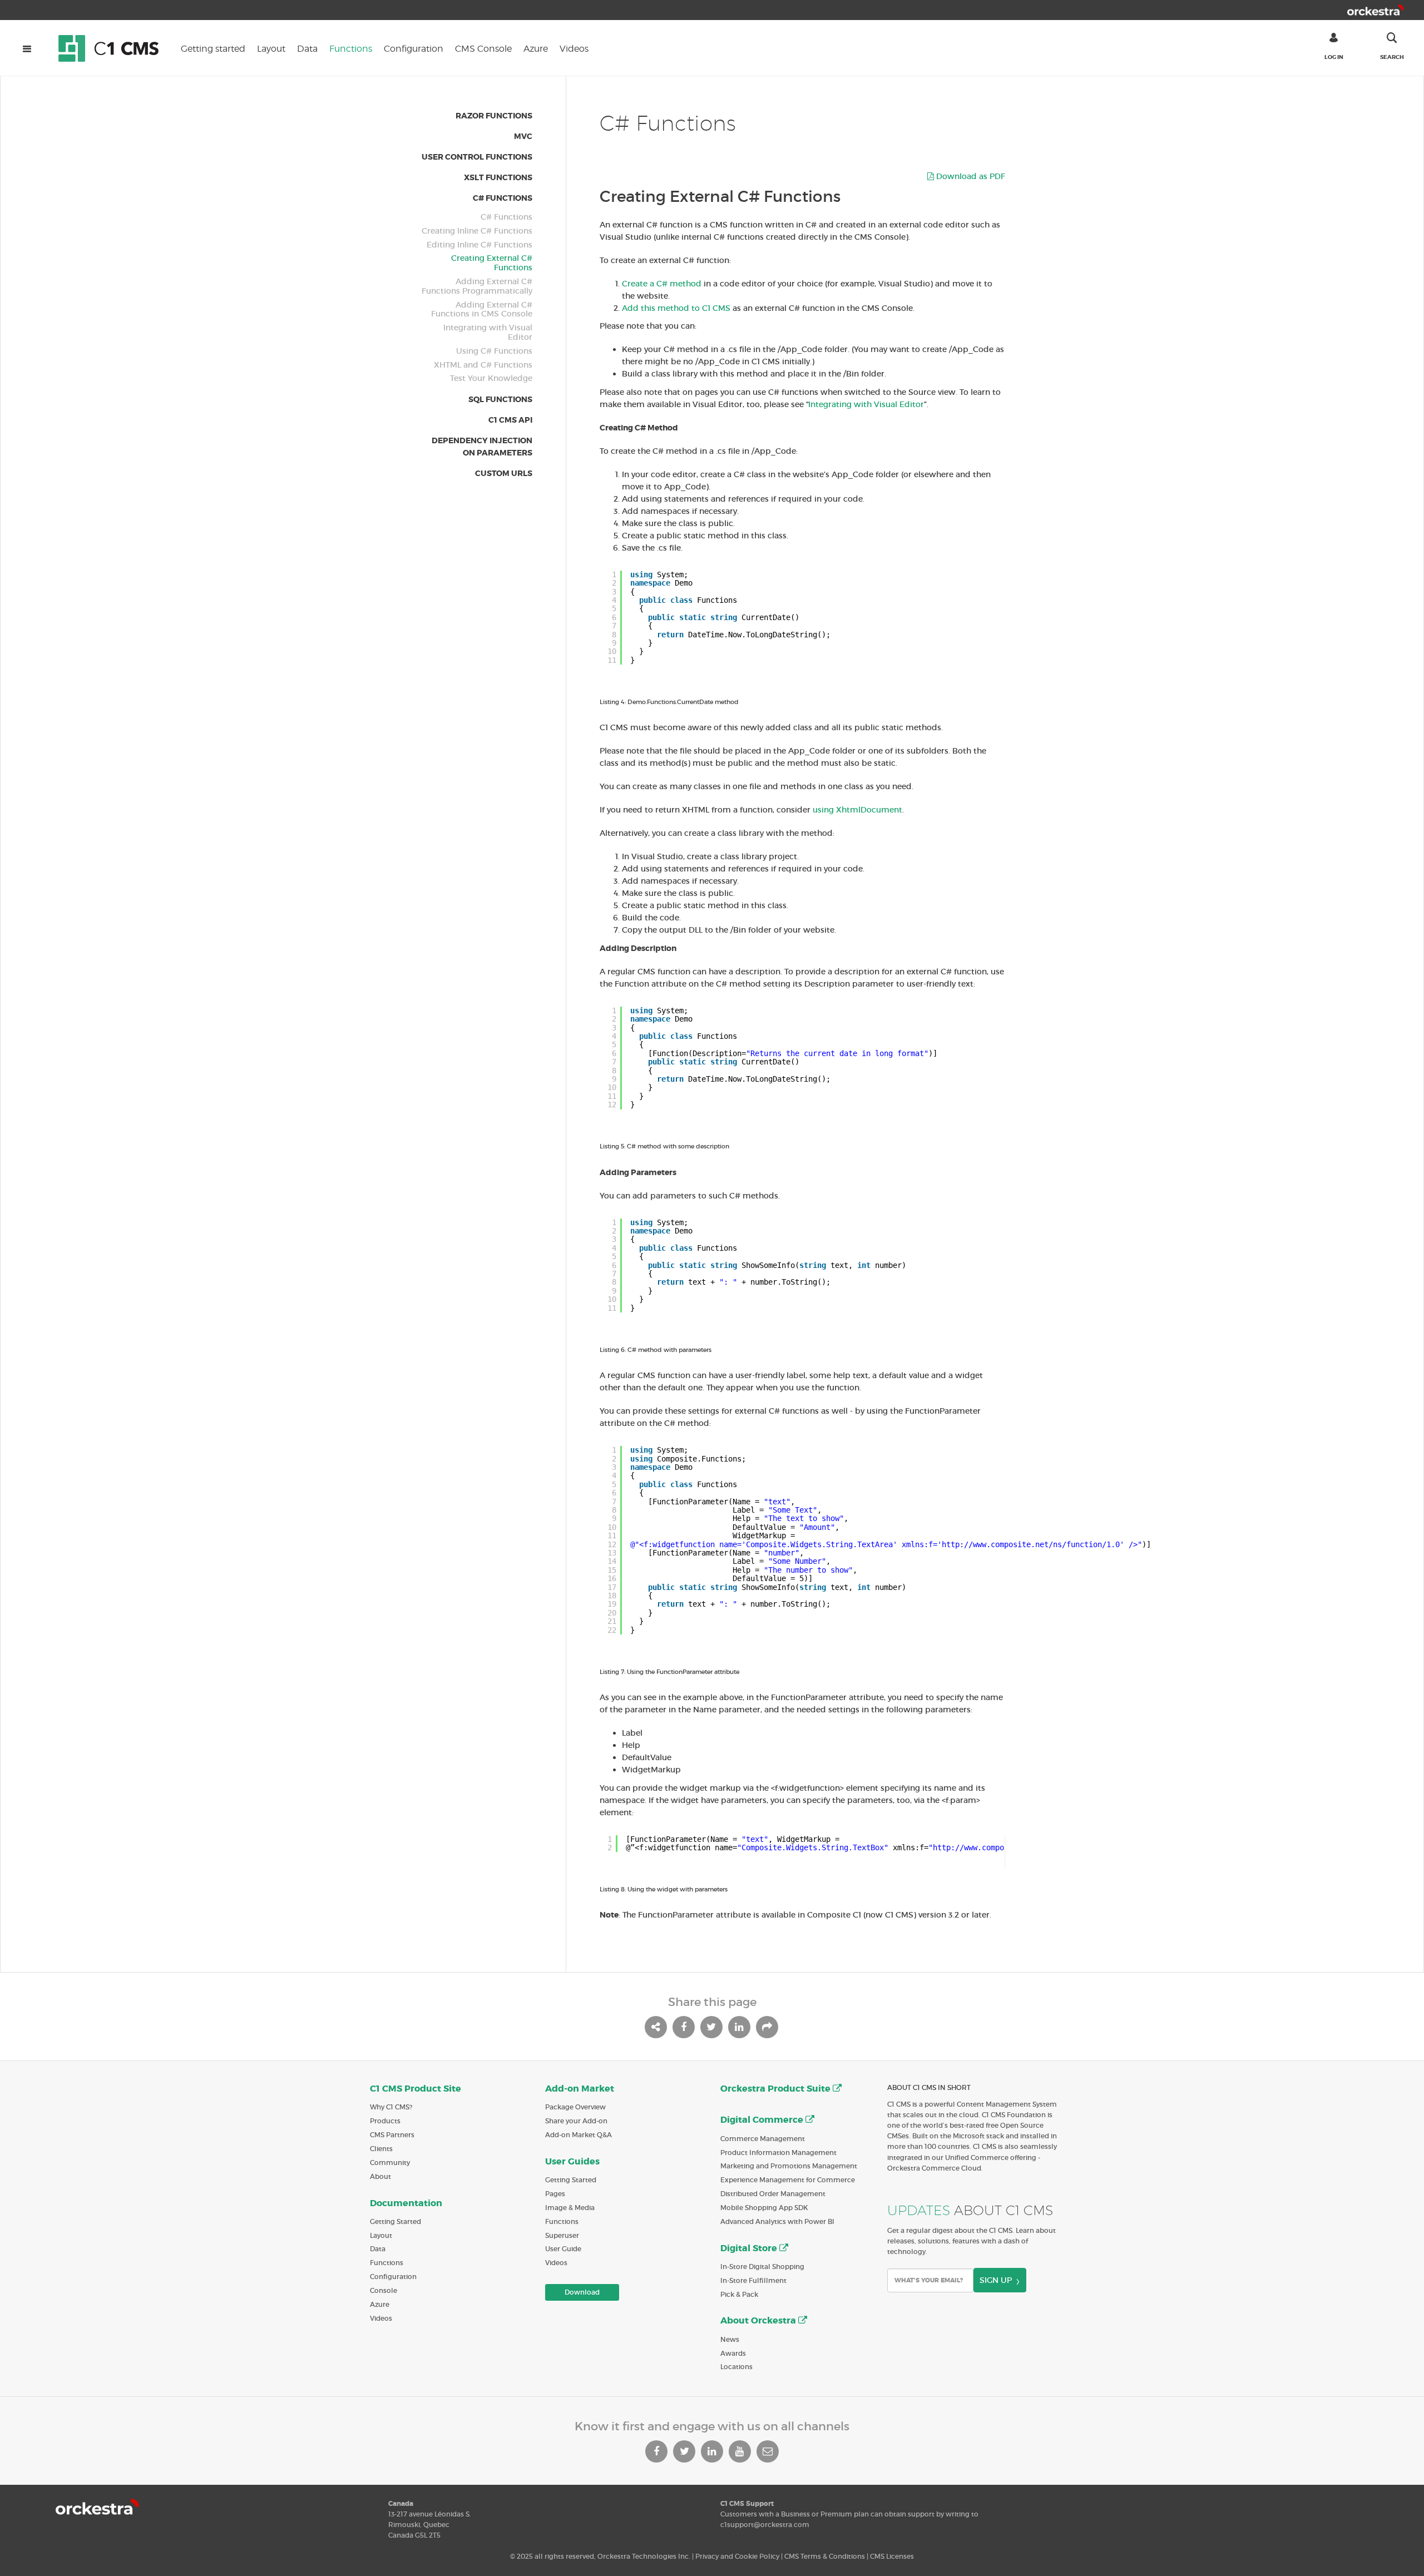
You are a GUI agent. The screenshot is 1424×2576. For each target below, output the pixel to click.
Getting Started (395, 2221)
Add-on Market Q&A (578, 2135)
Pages (555, 2194)
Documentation (406, 2203)
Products (385, 2121)
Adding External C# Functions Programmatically (477, 286)
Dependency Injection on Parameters (482, 447)
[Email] (768, 2451)
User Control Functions (477, 157)
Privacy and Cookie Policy (737, 2556)
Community (390, 2163)
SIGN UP (996, 2280)
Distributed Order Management (773, 2194)
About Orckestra (759, 2320)
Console (384, 2290)
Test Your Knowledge (491, 378)
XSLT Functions (498, 177)
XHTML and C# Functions (483, 365)
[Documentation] (114, 48)
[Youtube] (740, 2451)
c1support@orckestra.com (765, 2525)
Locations (736, 2367)
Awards (733, 2353)
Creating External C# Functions (492, 263)
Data (307, 49)
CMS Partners (392, 2135)
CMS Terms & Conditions (825, 2556)
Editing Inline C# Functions (479, 245)
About (380, 2176)
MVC (523, 136)
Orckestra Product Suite (777, 2089)
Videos (574, 49)
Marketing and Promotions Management (789, 2166)
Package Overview (575, 2107)
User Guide (563, 2249)
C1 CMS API (510, 420)
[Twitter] (684, 2451)
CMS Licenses (892, 2556)
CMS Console (483, 49)
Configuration (414, 49)
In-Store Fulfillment (753, 2280)
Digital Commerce (763, 2120)
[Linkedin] (712, 2451)
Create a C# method (662, 284)
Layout (271, 49)
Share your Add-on (576, 2121)
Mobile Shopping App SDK (764, 2208)
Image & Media (570, 2208)
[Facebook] (656, 2451)
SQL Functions (500, 399)
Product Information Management (778, 2153)
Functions (351, 49)
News (730, 2339)
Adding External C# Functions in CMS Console (482, 310)
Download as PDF (970, 176)
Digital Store (750, 2248)
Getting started (213, 49)
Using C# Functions (494, 351)
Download (582, 2292)
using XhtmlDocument (857, 810)
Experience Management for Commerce (788, 2180)
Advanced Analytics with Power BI (777, 2221)
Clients (381, 2149)
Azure (536, 49)
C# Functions (503, 198)
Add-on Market (580, 2089)
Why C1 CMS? (391, 2107)
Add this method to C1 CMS (676, 308)
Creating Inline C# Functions (477, 231)
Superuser (562, 2235)
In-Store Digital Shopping (762, 2267)
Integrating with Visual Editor (488, 333)
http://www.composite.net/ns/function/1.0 (1031, 1544)
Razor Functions (494, 116)
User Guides (572, 2161)
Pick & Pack (739, 2294)
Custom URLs (504, 473)
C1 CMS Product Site (416, 2089)
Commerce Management (763, 2139)
